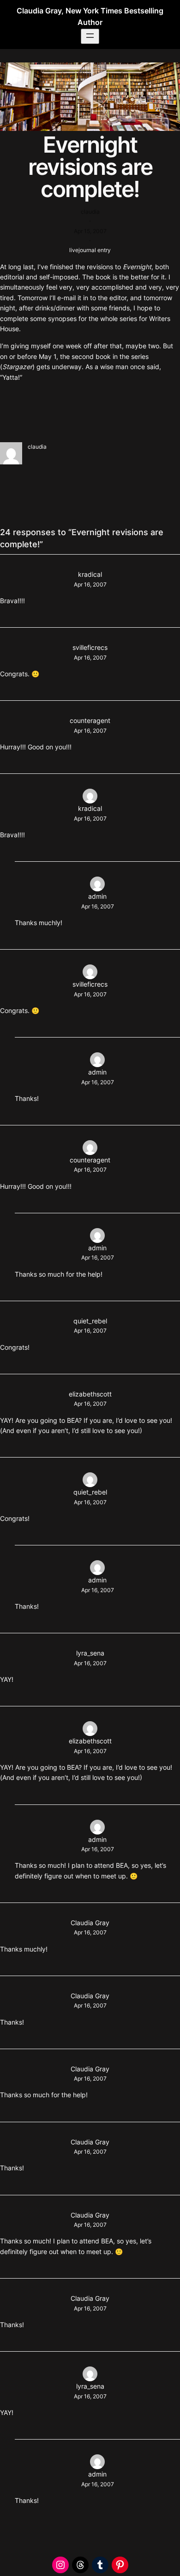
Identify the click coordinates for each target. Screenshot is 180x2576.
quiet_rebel (90, 1321)
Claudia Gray (90, 1923)
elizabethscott (90, 1394)
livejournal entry (90, 250)
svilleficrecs (90, 647)
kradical (90, 574)
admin (97, 896)
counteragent (90, 720)
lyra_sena (90, 1653)
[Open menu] (90, 36)
